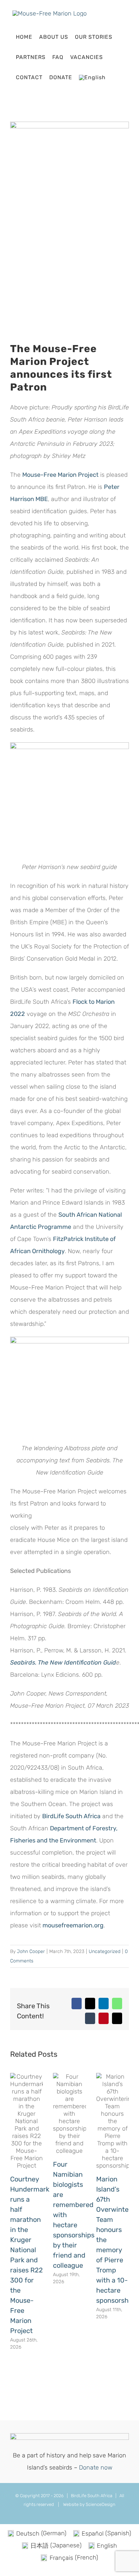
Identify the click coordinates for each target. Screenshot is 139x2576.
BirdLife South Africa (71, 1816)
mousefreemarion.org (73, 1925)
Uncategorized (105, 1951)
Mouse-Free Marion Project (60, 475)
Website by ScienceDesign (89, 2504)
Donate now (96, 2468)
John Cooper (31, 1951)
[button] (115, 77)
